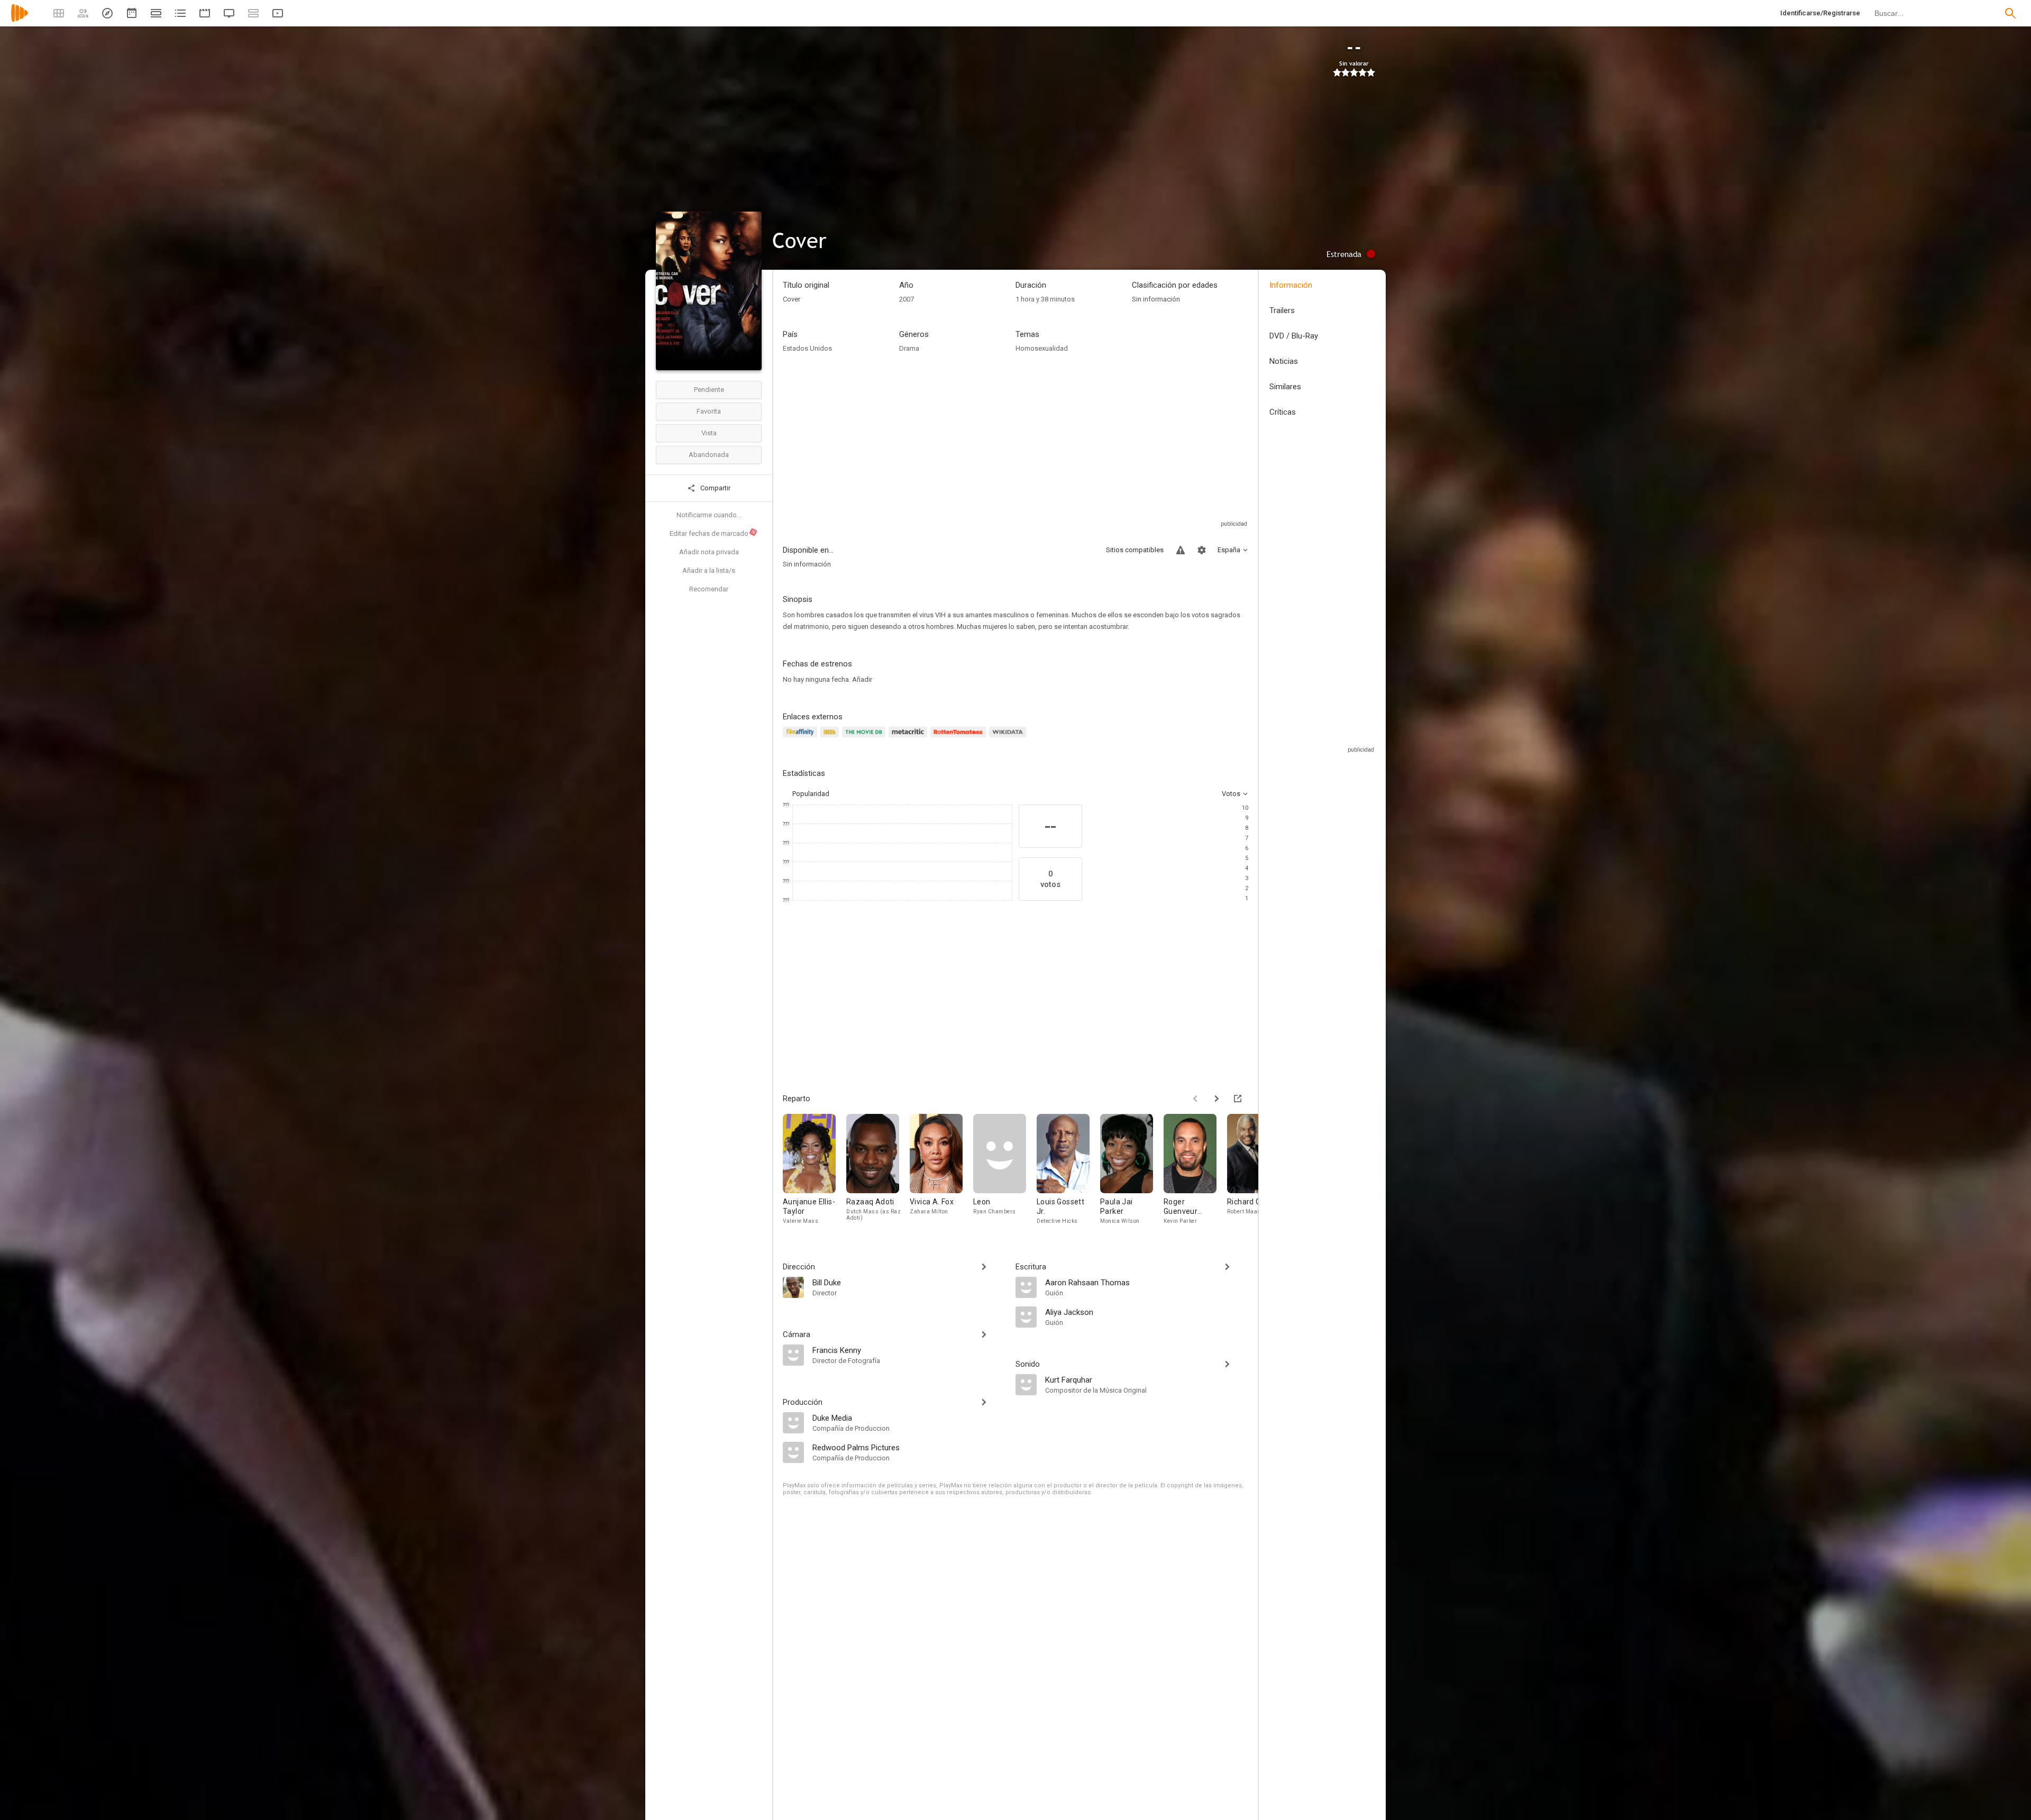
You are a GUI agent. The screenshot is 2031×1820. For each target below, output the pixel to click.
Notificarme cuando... (709, 515)
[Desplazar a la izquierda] (1195, 1099)
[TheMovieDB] (865, 738)
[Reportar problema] (1181, 550)
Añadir (862, 679)
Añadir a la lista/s (709, 570)
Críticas (1283, 412)
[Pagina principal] (20, 20)
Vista (709, 433)
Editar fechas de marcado (713, 533)
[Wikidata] (1009, 738)
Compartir (715, 488)
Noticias (1284, 361)
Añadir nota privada (709, 552)
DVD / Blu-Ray (1294, 336)
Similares (1285, 387)
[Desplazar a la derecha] (1216, 1099)
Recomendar (709, 589)
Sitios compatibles (1135, 550)
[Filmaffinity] (802, 738)
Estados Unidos (807, 348)
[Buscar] (2010, 13)
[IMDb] (831, 738)
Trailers (1282, 310)
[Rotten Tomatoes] (960, 738)
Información (1291, 285)
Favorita (709, 411)
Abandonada (709, 455)
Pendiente (709, 390)
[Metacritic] (909, 738)
